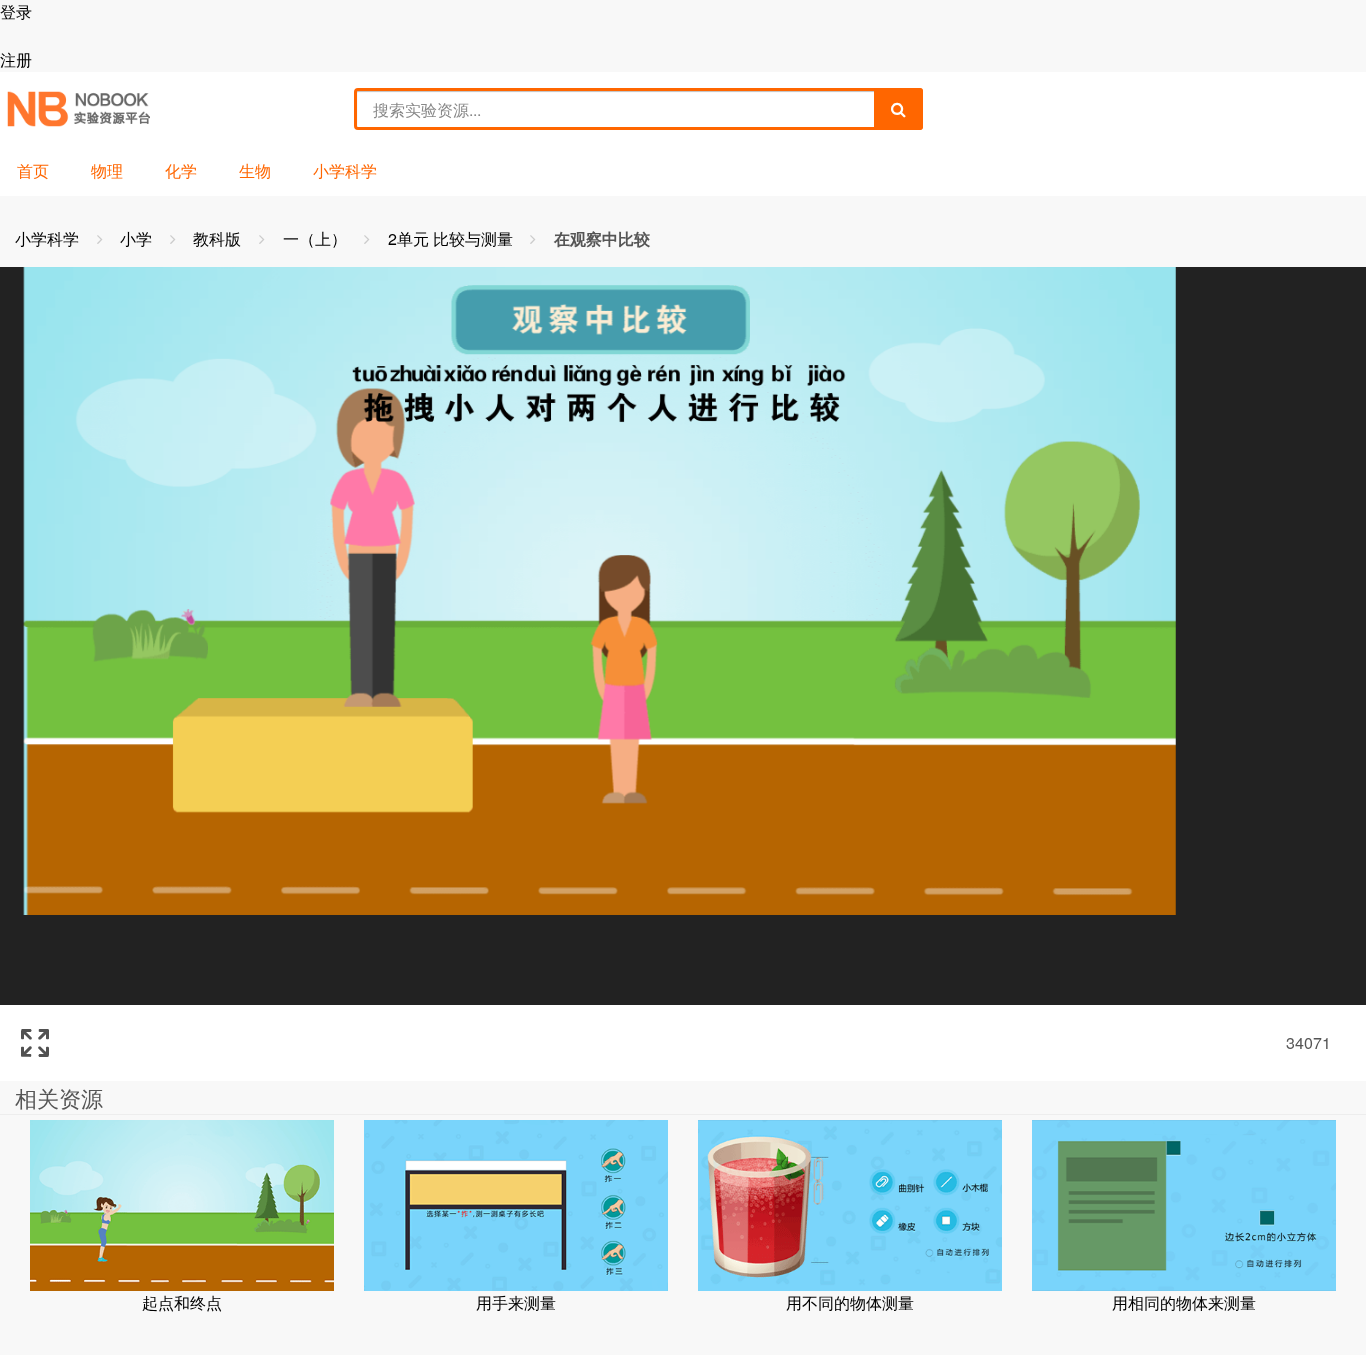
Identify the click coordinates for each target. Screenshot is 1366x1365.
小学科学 (345, 170)
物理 (107, 170)
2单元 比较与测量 (452, 238)
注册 (16, 59)
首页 (33, 170)
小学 (138, 238)
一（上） (317, 238)
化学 (181, 170)
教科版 (219, 238)
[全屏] (35, 1043)
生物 (255, 170)
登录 (16, 11)
